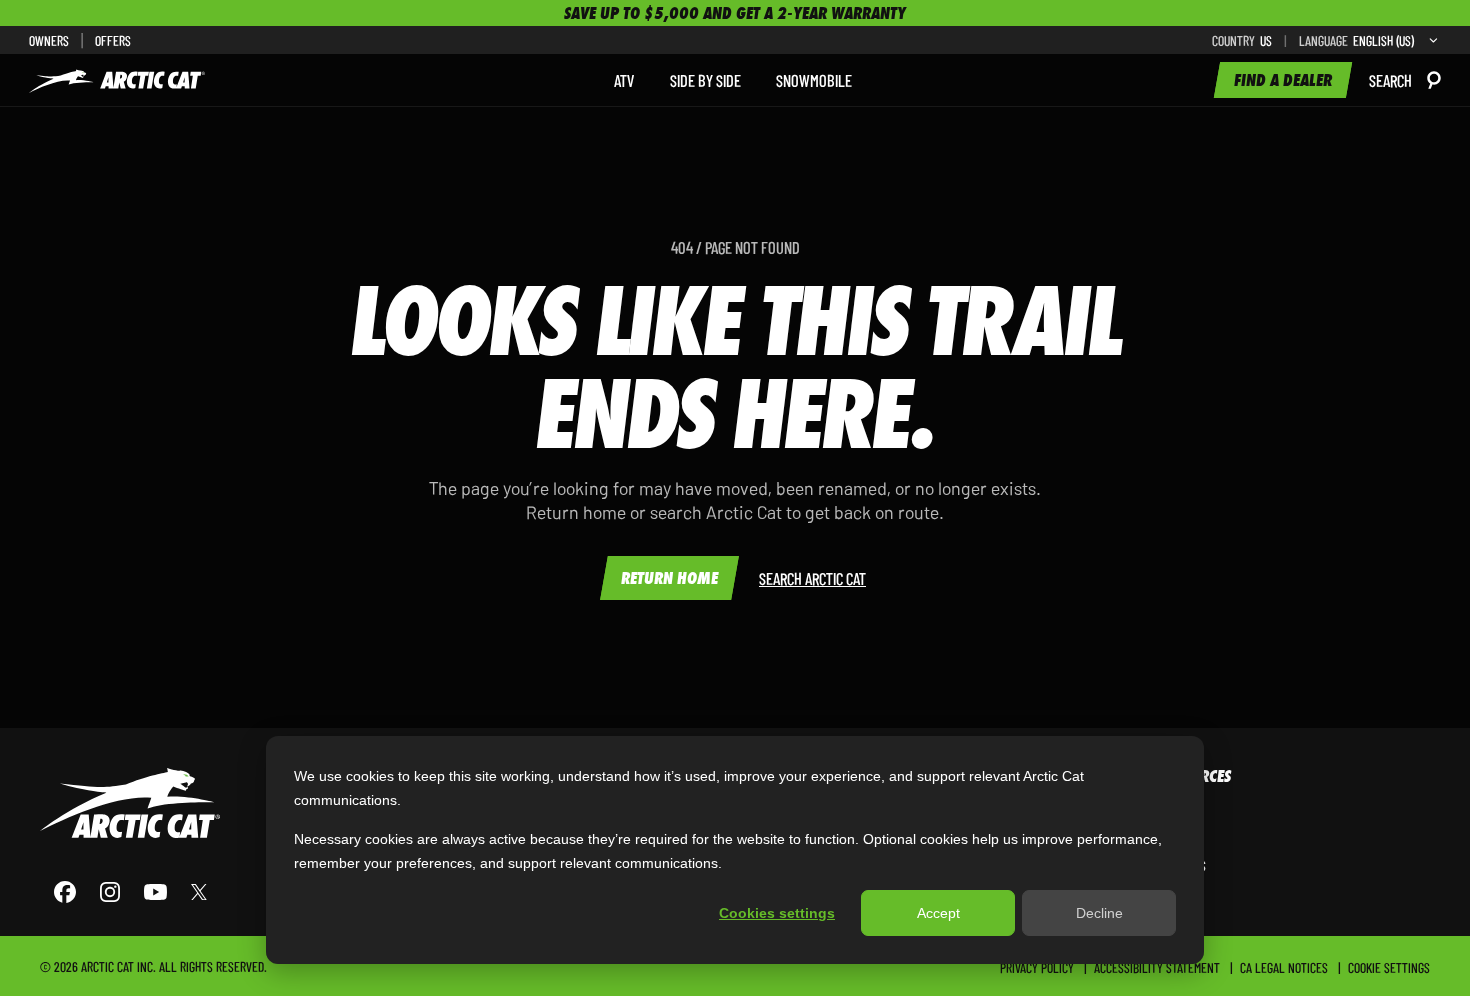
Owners (49, 40)
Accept (938, 913)
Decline (1099, 913)
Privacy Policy (1037, 967)
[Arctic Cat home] (117, 80)
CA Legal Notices (1284, 967)
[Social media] (130, 892)
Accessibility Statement (1157, 967)
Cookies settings (777, 913)
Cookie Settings (1389, 967)
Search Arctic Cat (812, 578)
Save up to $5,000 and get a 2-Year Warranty (735, 13)
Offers (113, 40)
